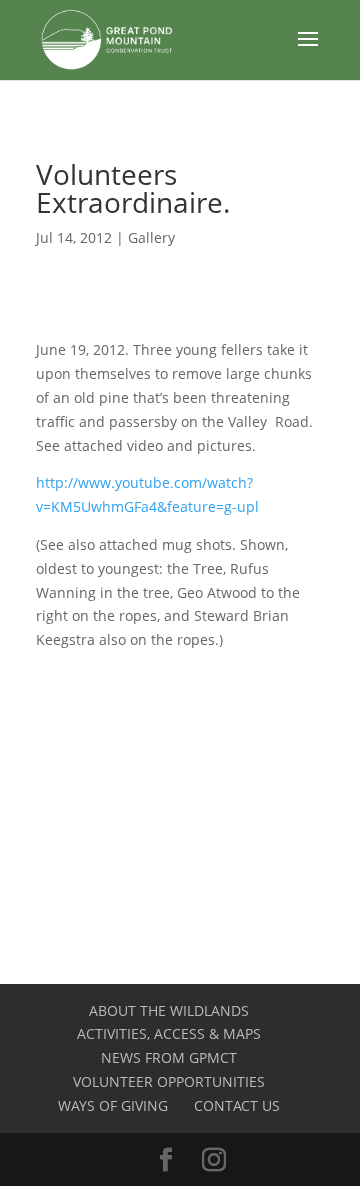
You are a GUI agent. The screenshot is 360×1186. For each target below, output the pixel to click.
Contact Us (237, 1105)
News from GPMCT (169, 1057)
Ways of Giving (113, 1105)
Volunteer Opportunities (169, 1081)
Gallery (151, 237)
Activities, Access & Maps (169, 1033)
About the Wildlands (169, 1010)
